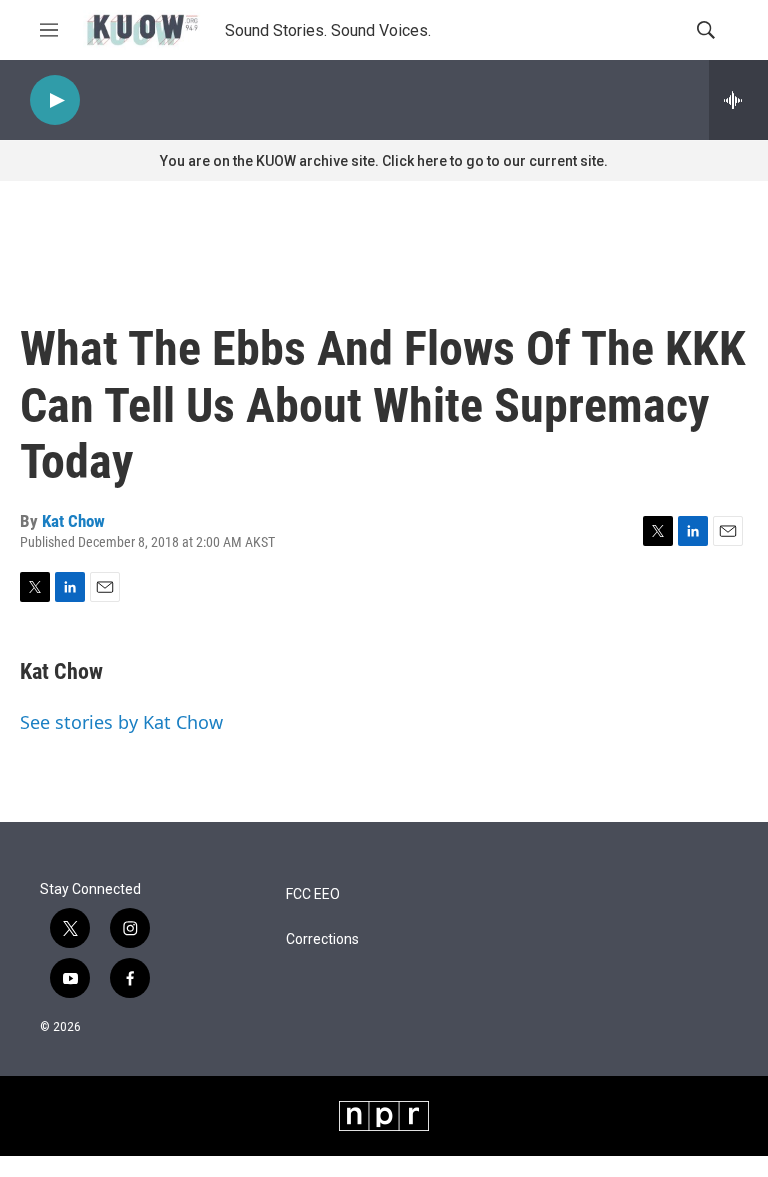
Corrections (322, 939)
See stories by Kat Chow (121, 722)
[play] (55, 100)
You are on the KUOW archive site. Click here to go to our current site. (384, 161)
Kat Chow (73, 521)
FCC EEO (313, 894)
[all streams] (738, 100)
